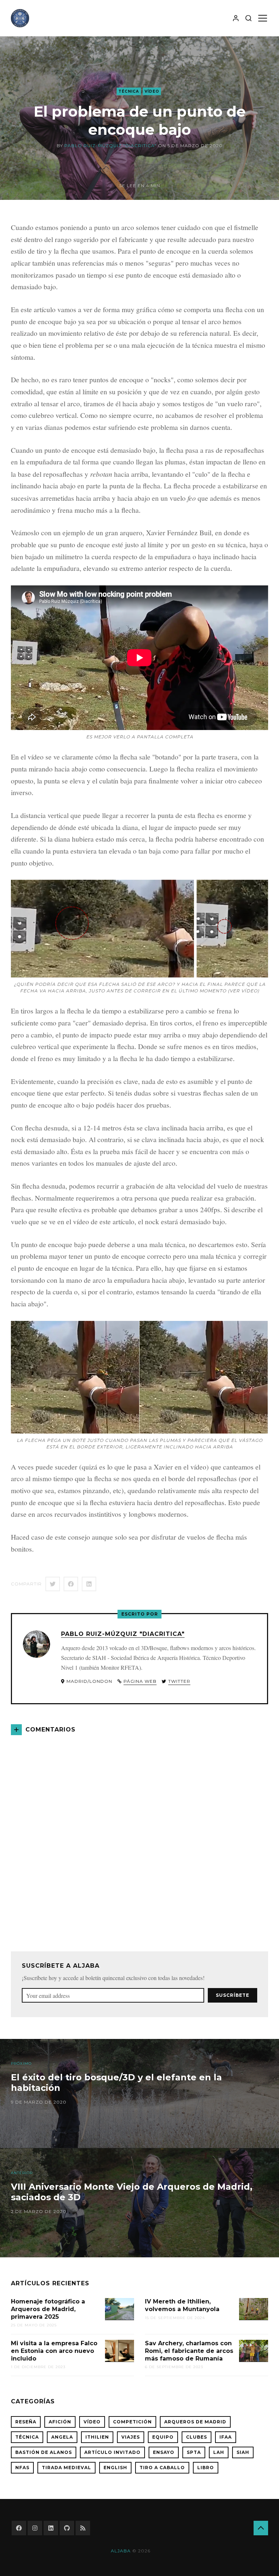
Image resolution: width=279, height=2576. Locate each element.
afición (60, 2422)
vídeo (152, 91)
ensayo (164, 2452)
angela (62, 2437)
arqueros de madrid (195, 2422)
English (115, 2468)
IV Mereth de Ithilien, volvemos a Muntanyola (182, 2305)
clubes (197, 2437)
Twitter (179, 1681)
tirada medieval (66, 2468)
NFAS (22, 2468)
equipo (163, 2437)
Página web (140, 1681)
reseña (26, 2422)
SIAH (243, 2452)
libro (206, 2468)
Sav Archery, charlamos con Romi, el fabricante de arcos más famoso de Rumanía (189, 2351)
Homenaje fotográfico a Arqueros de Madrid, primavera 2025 (48, 2309)
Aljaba (121, 2551)
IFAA (226, 2437)
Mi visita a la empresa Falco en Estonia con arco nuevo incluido (54, 2351)
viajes (131, 2437)
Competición (132, 2422)
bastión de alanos (44, 2452)
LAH (219, 2452)
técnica (129, 91)
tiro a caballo (162, 2468)
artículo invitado (112, 2452)
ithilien (97, 2437)
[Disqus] (139, 1835)
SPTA (194, 2452)
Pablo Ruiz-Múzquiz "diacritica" (110, 146)
